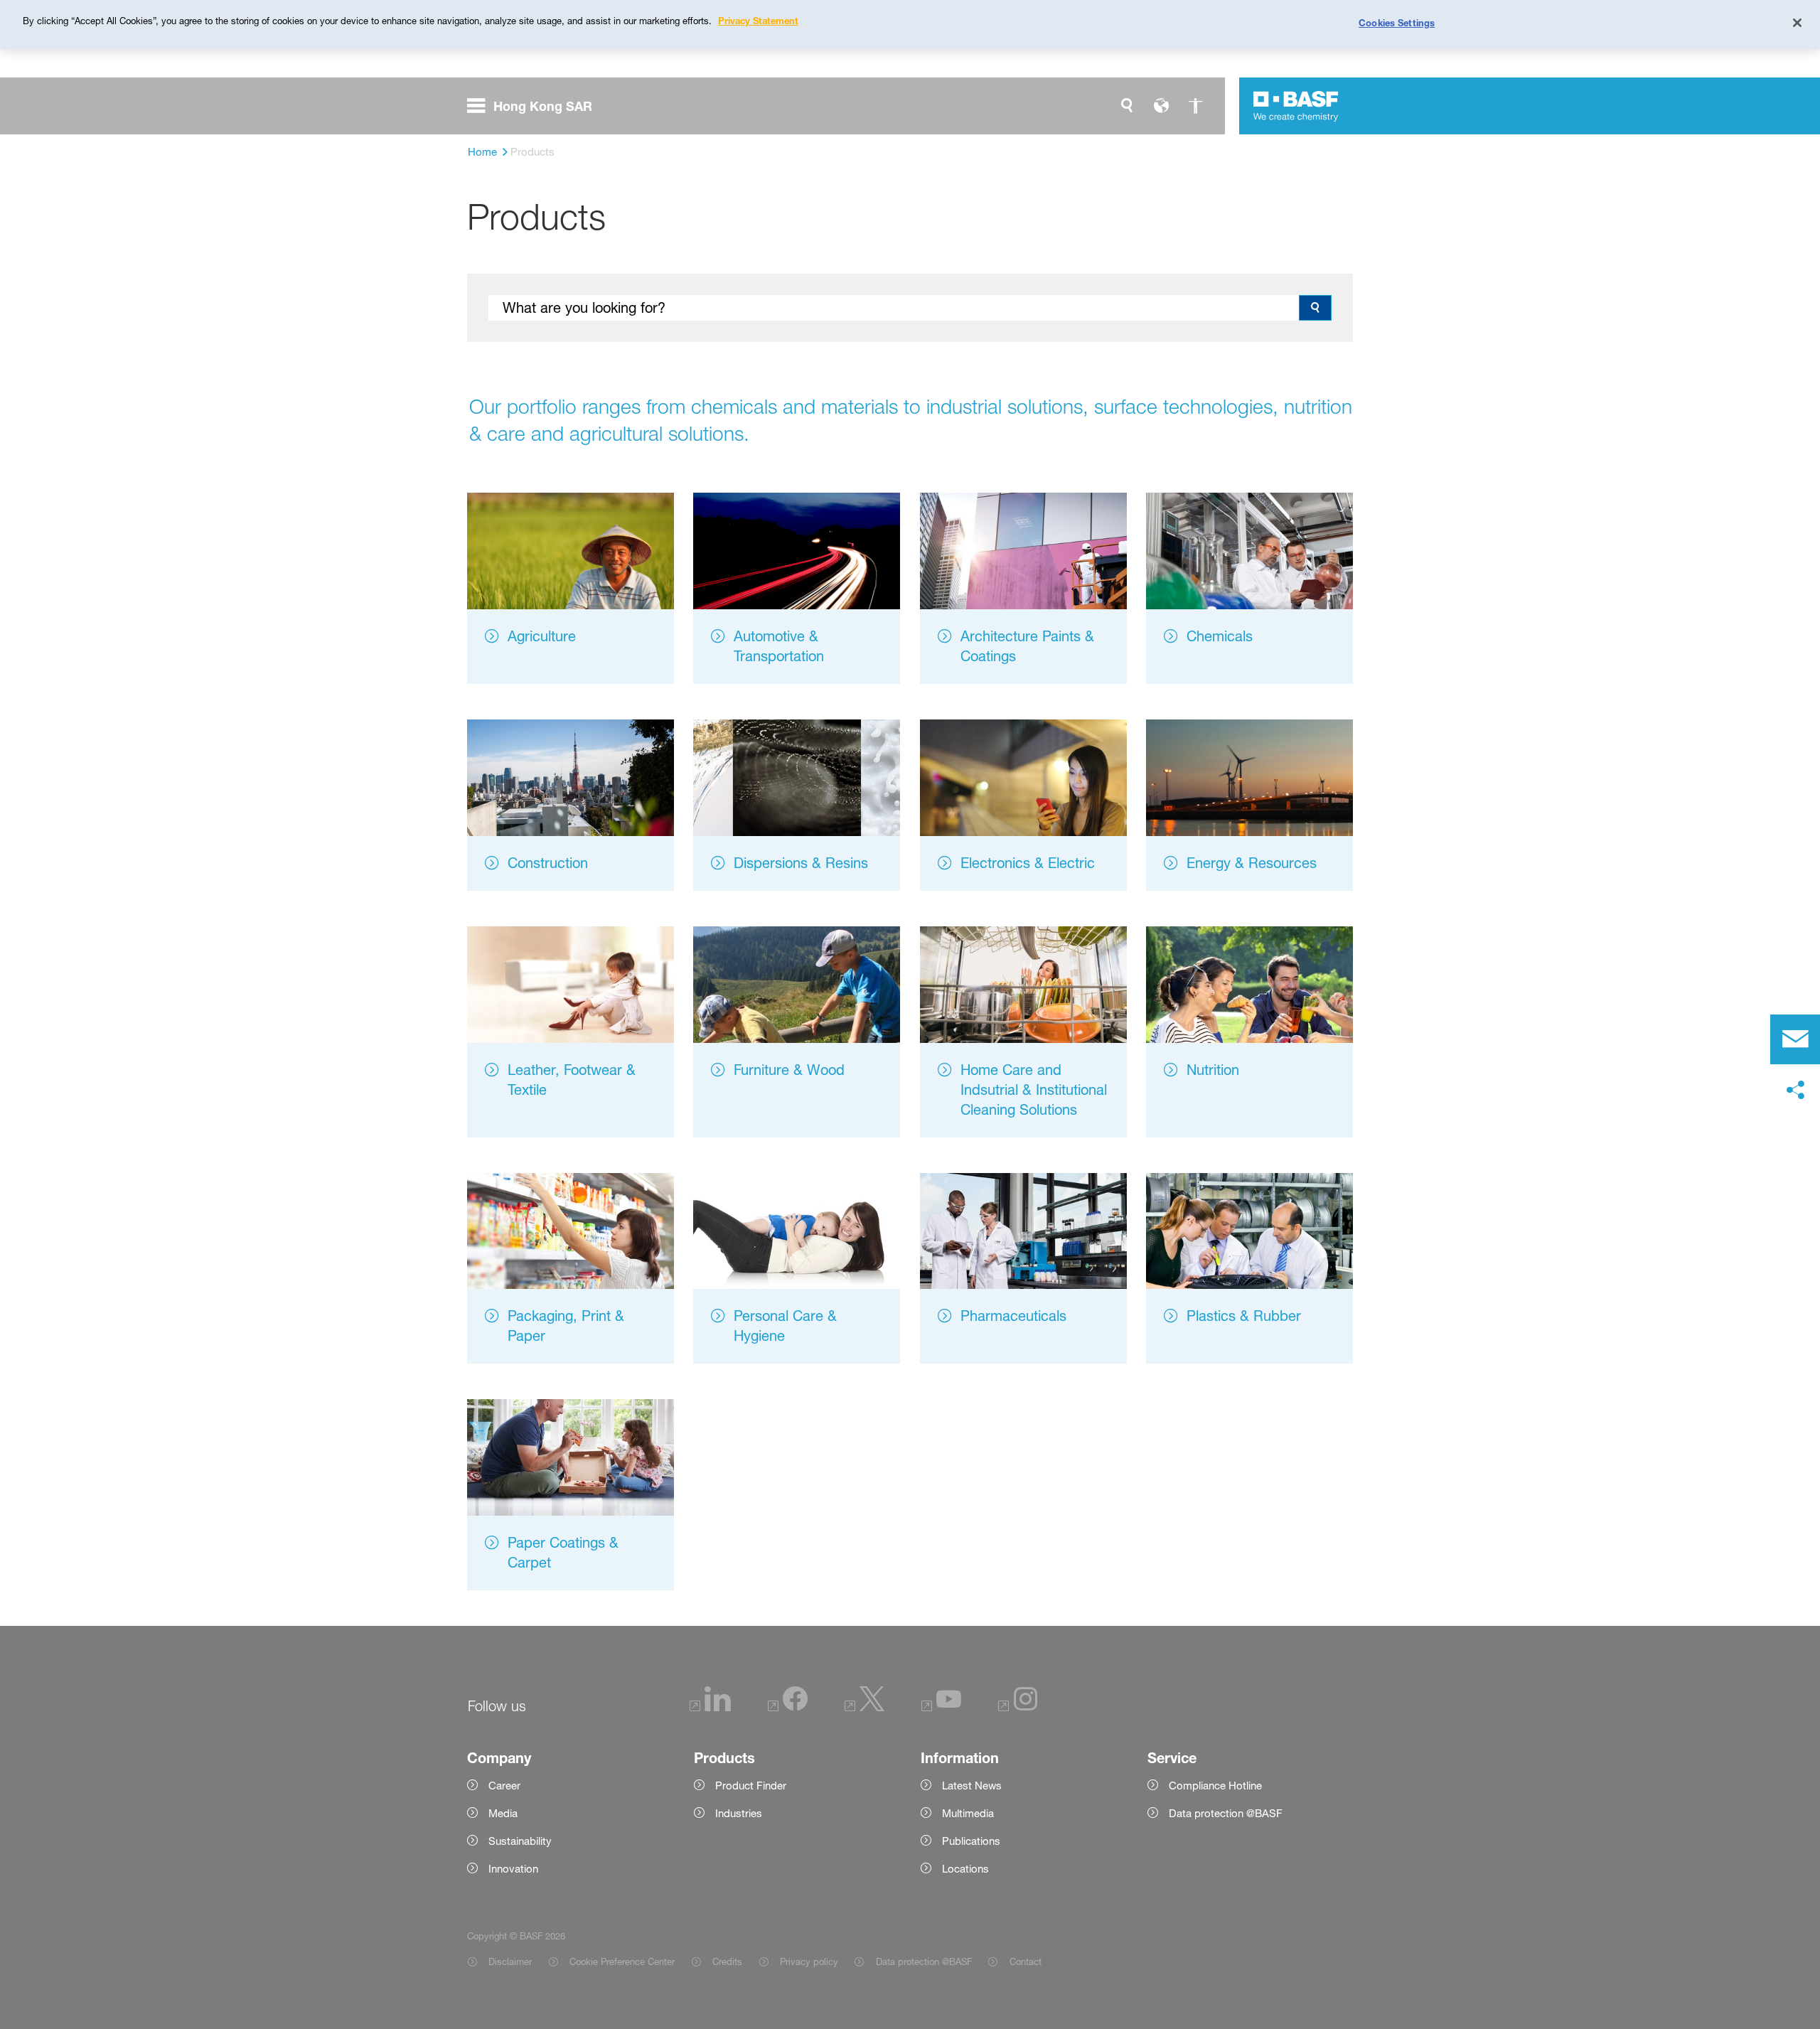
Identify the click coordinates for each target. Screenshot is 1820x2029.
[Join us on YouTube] (941, 1708)
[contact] (1795, 1039)
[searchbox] (894, 308)
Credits (727, 1961)
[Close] (1797, 23)
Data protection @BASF (924, 1961)
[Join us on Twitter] (864, 1708)
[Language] (1161, 106)
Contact (1025, 1961)
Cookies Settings (1397, 23)
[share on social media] (1795, 1091)
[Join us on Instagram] (1018, 1708)
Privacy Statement (758, 21)
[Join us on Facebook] (788, 1708)
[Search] (1127, 106)
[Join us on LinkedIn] (710, 1708)
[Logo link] (1296, 106)
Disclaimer (510, 1961)
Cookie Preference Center (622, 1961)
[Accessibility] (1195, 106)
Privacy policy (809, 1961)
